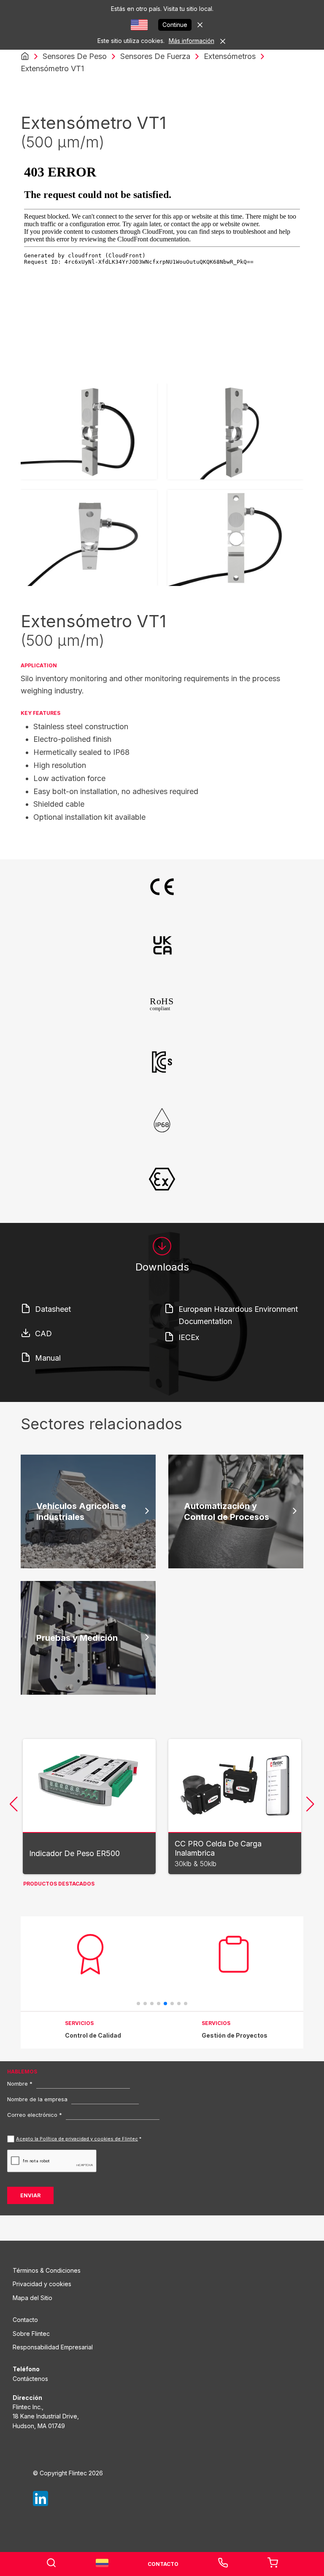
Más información (192, 41)
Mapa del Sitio (32, 2298)
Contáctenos (30, 2379)
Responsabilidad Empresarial (53, 2347)
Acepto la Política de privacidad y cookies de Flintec (77, 2139)
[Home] (25, 56)
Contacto (25, 2320)
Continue (175, 25)
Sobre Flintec (31, 2334)
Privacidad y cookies (42, 2284)
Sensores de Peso (75, 56)
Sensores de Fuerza (155, 56)
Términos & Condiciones (47, 2270)
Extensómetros (230, 56)
